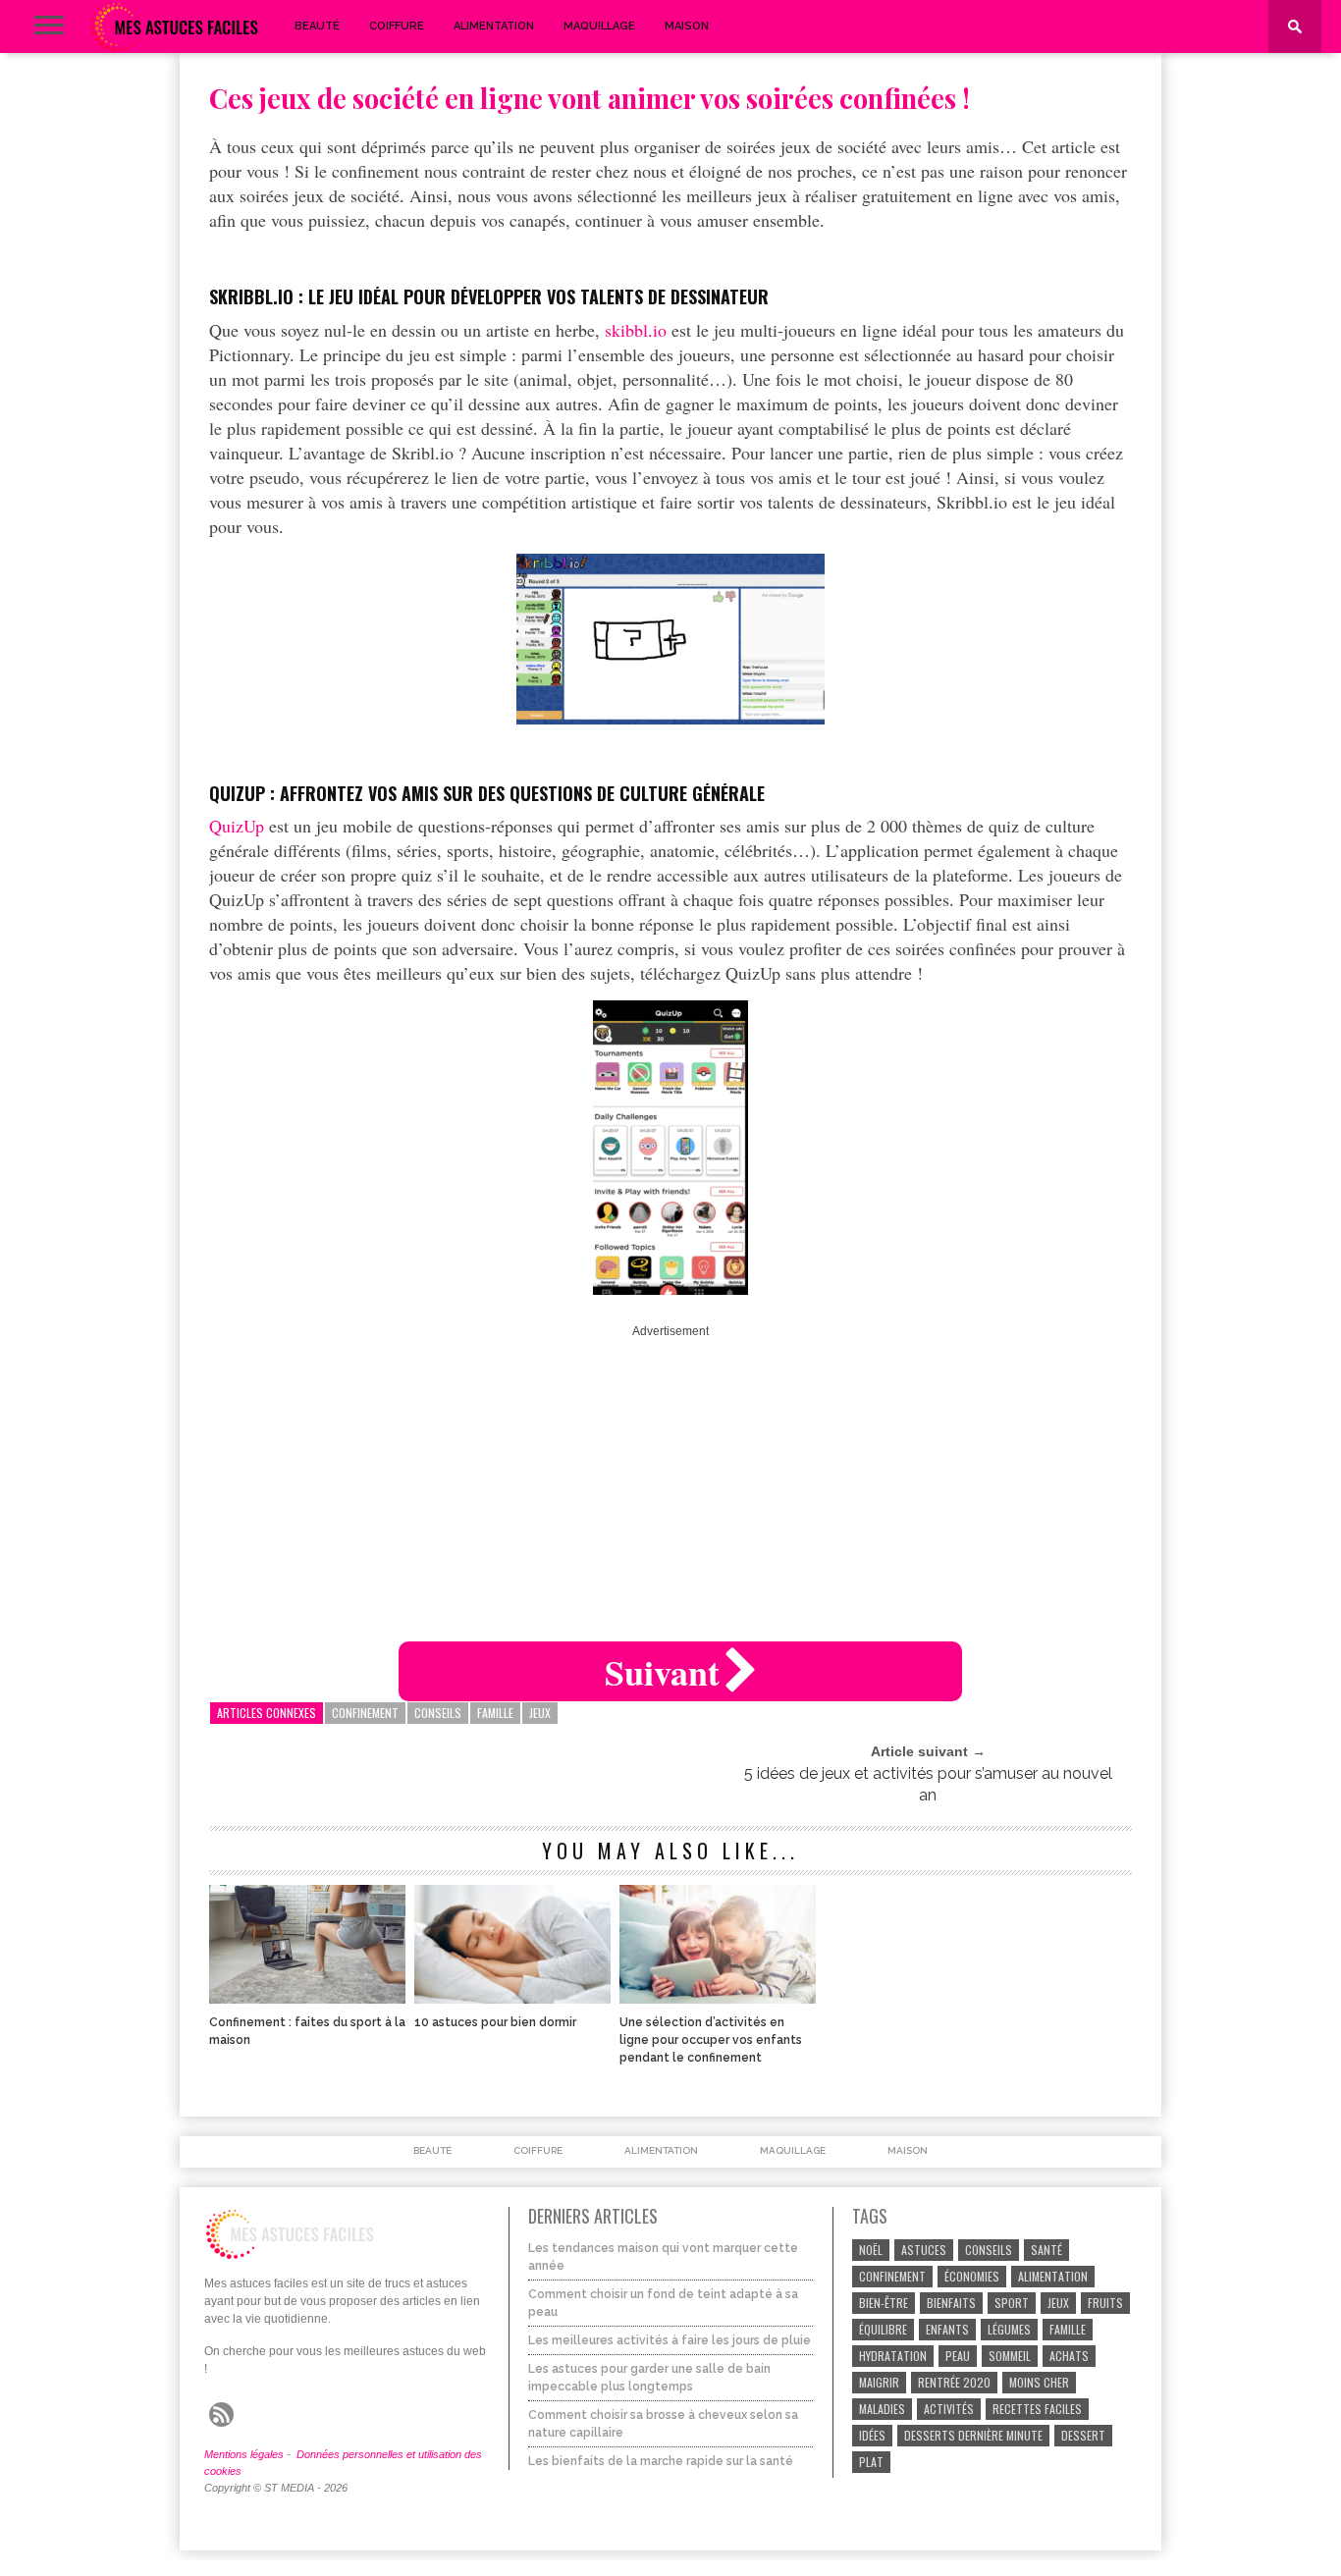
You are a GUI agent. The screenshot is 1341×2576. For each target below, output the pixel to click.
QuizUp (237, 826)
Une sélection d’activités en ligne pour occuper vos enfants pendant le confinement (711, 2040)
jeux (540, 1713)
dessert (1083, 2435)
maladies (882, 2409)
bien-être (884, 2303)
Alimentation (494, 26)
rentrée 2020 (954, 2382)
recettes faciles (1037, 2409)
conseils (438, 1713)
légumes (1009, 2329)
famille (495, 1713)
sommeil (1010, 2356)
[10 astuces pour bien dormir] (512, 1998)
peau (958, 2356)
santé (1046, 2250)
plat (871, 2462)
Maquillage (599, 26)
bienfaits (951, 2303)
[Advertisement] (670, 1475)
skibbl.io (636, 330)
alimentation (1053, 2276)
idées (872, 2435)
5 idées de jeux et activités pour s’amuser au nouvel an (928, 1784)
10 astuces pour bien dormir (495, 2022)
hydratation (893, 2356)
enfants (947, 2329)
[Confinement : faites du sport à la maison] (307, 1998)
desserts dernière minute (973, 2435)
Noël (871, 2250)
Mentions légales (244, 2454)
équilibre (883, 2329)
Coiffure (397, 26)
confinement (365, 1713)
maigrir (879, 2382)
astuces (924, 2250)
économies (972, 2276)
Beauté (317, 26)
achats (1069, 2356)
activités (949, 2409)
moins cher (1039, 2382)
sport (1012, 2303)
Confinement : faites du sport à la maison (307, 2031)
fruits (1105, 2303)
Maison (687, 26)
